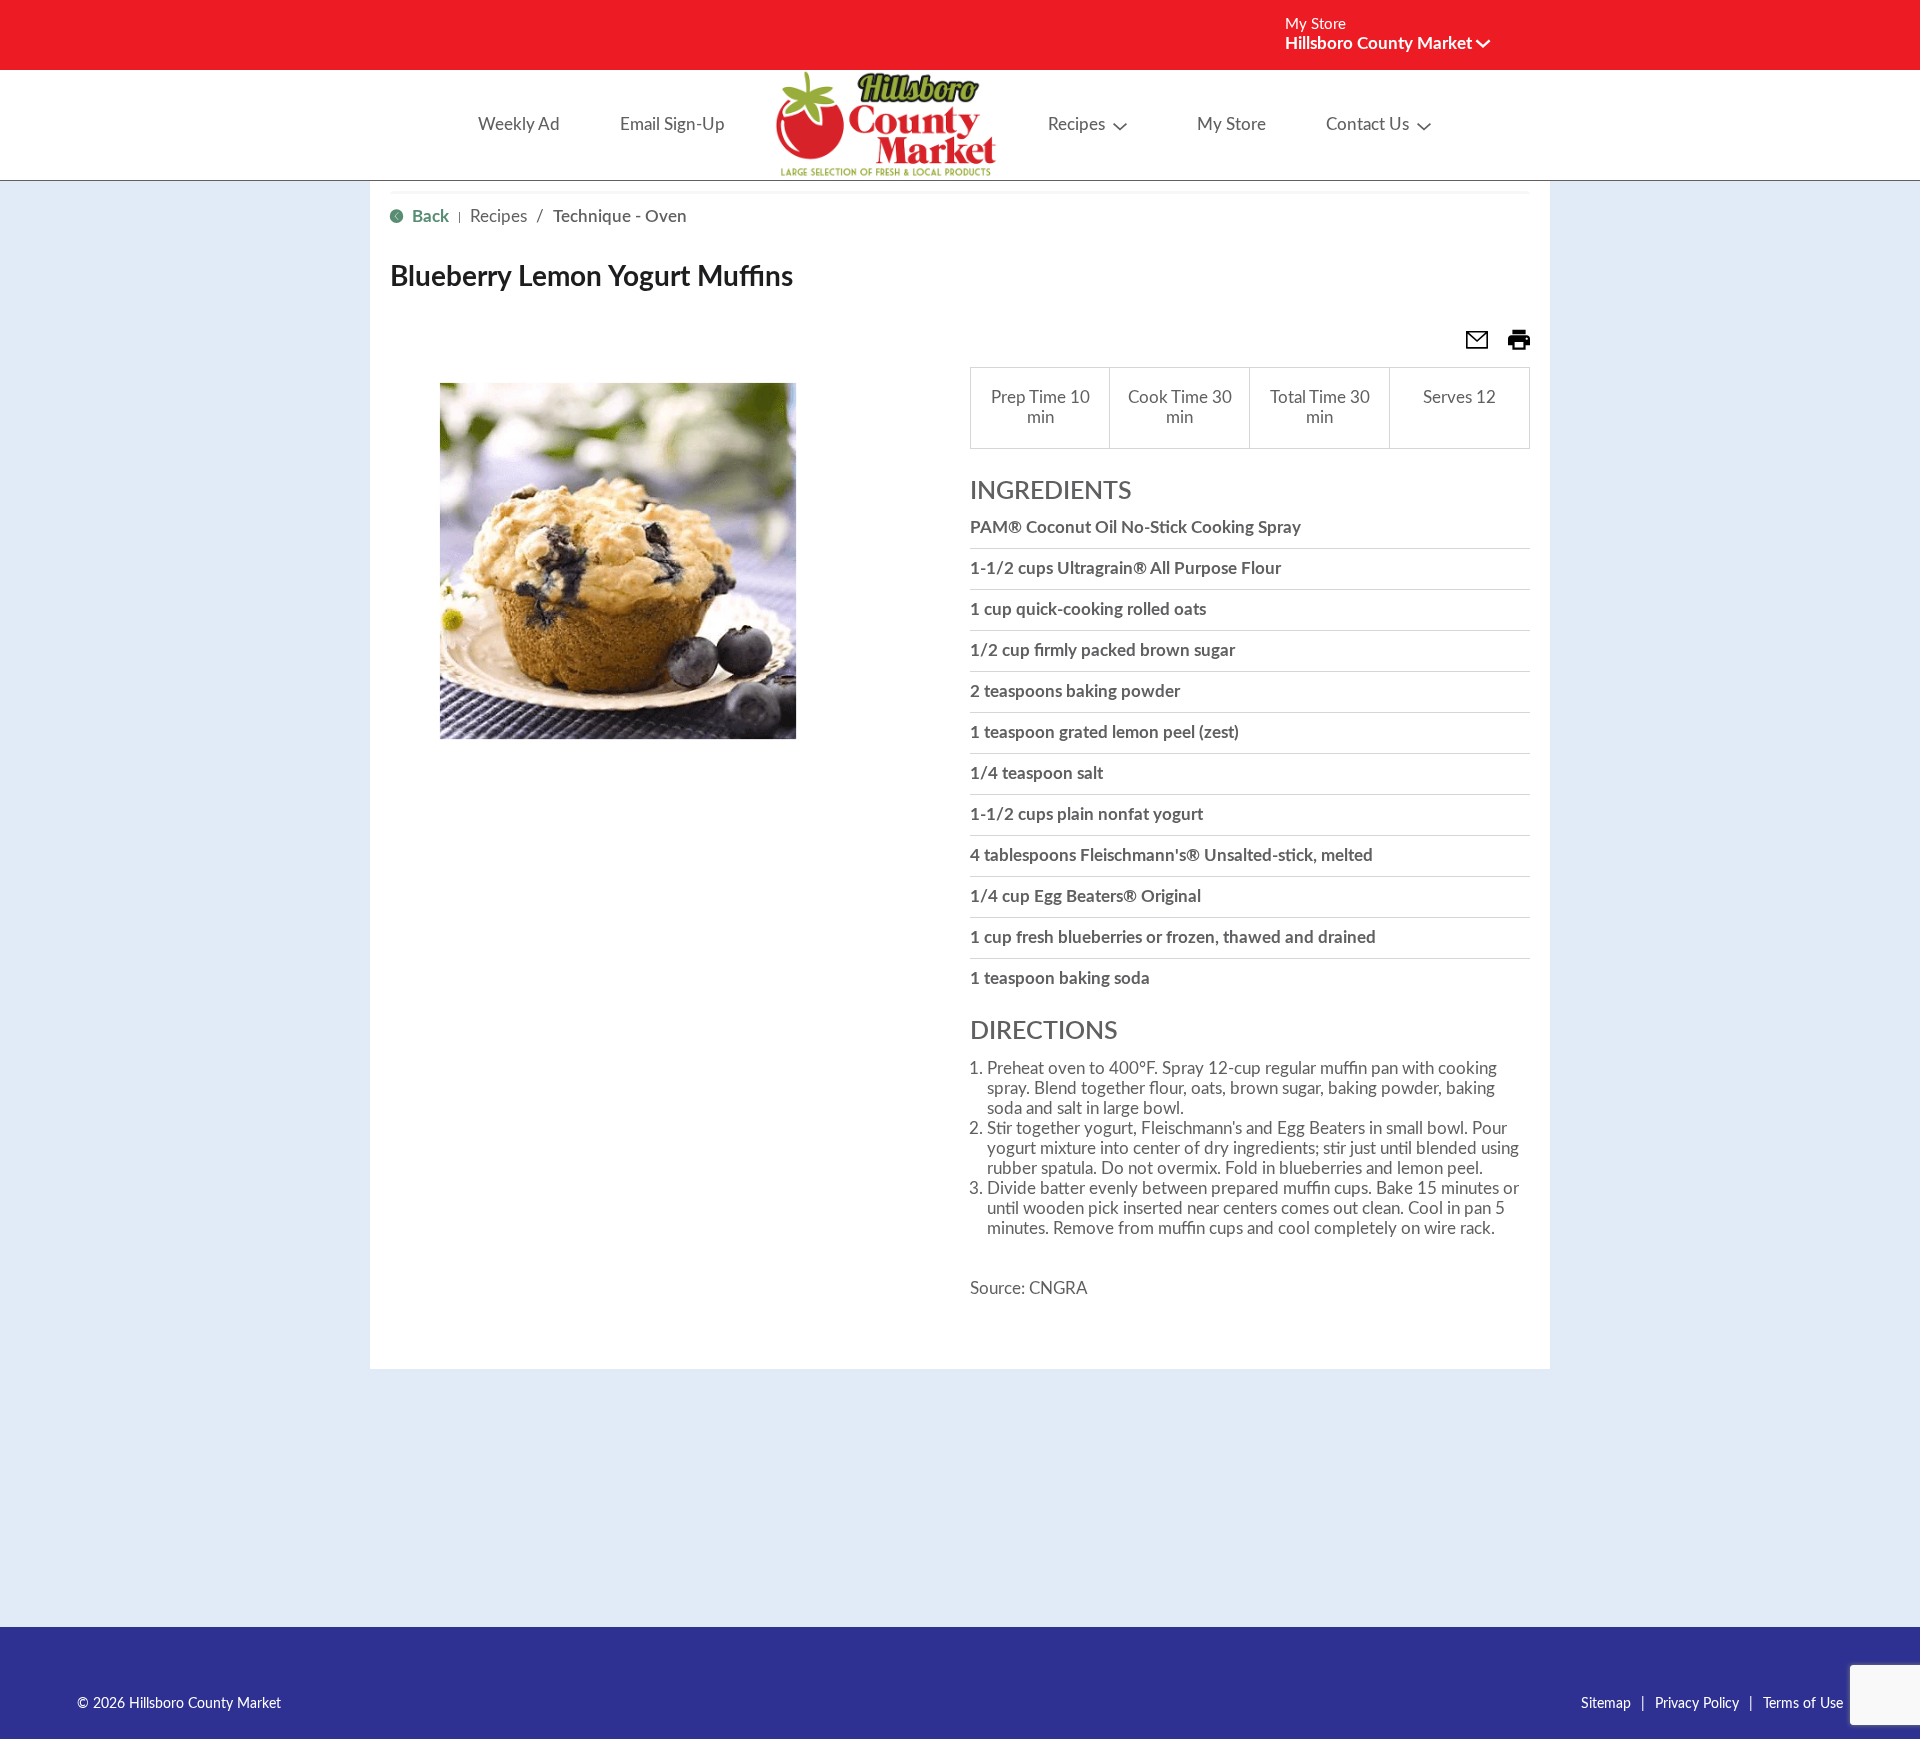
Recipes (498, 216)
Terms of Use (1803, 1704)
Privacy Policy (1697, 1704)
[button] (1387, 43)
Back (428, 216)
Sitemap (1606, 1704)
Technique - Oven (620, 216)
